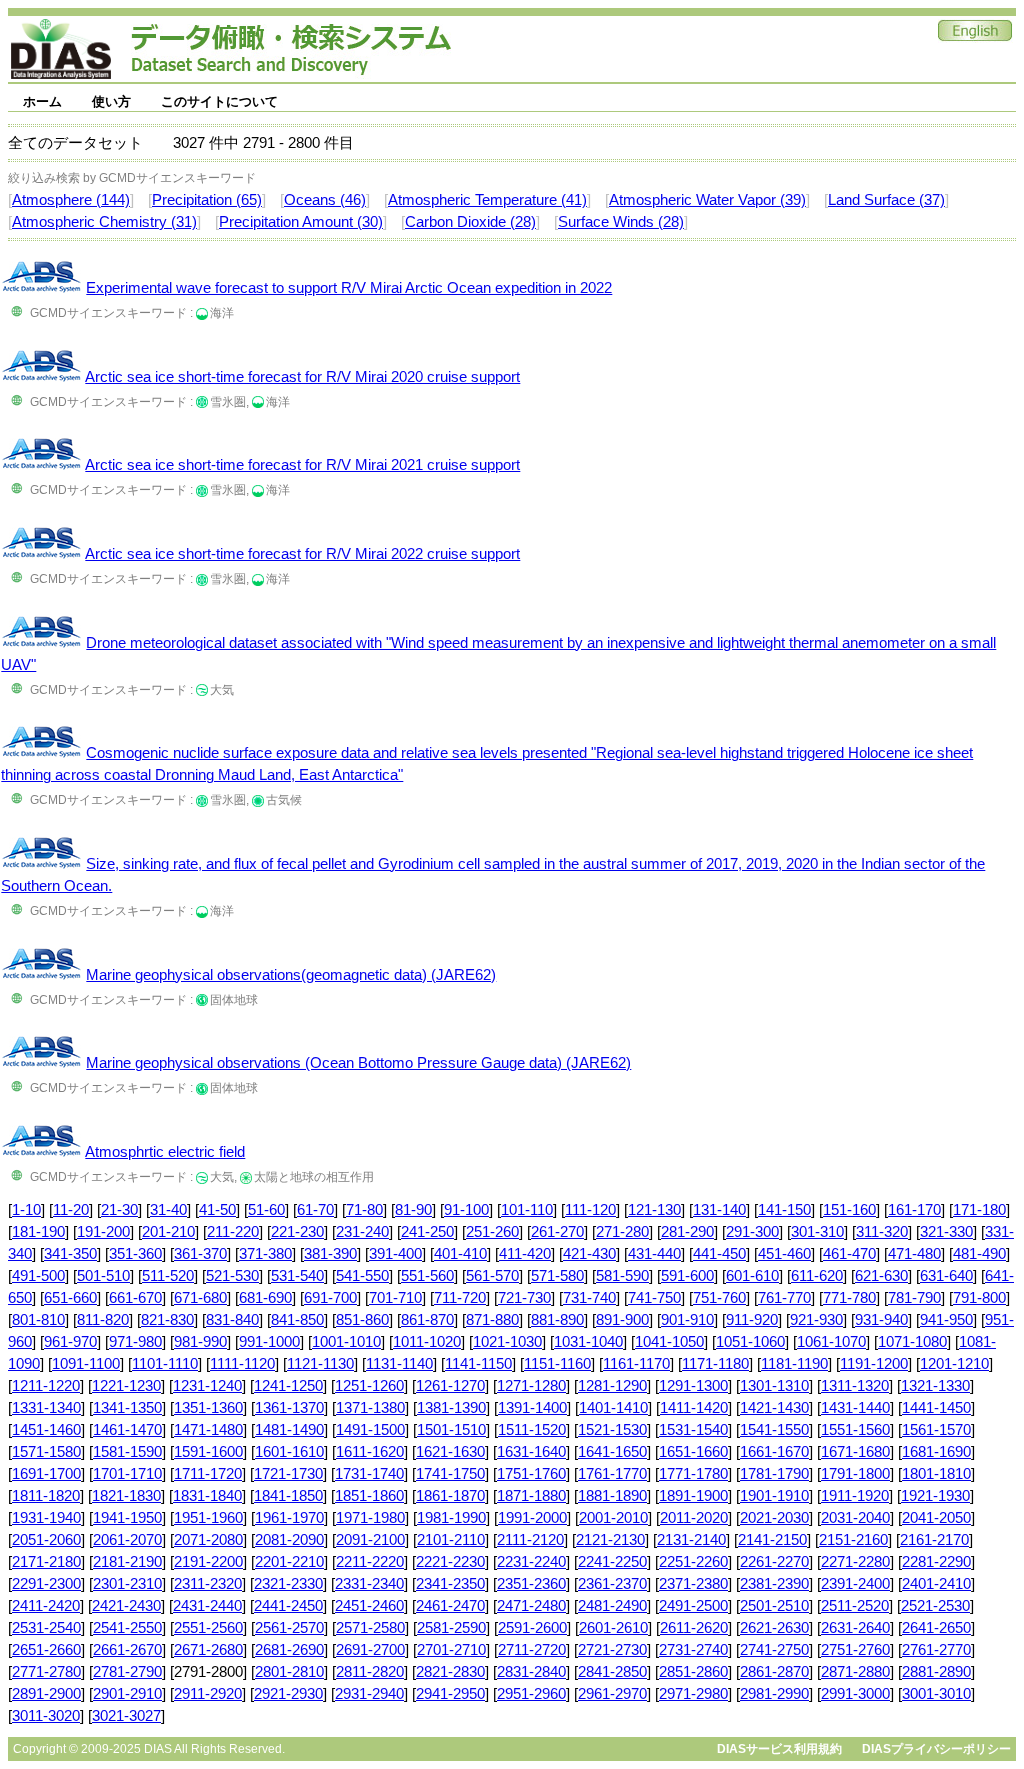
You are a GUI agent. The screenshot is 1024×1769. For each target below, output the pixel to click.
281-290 (687, 1232)
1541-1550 (774, 1430)
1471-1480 (208, 1430)
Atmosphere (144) (71, 200)
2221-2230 (450, 1562)
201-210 (168, 1232)
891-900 (622, 1320)
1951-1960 (208, 1518)
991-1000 (269, 1342)
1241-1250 (288, 1386)
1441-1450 (936, 1408)
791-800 (979, 1298)
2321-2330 (288, 1584)
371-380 (265, 1254)
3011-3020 (46, 1716)
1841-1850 (288, 1496)
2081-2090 (289, 1540)
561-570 (492, 1276)
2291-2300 (46, 1584)
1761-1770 (612, 1474)
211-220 (233, 1232)
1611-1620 (370, 1452)
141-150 (784, 1210)
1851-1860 (369, 1496)
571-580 (557, 1276)
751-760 (719, 1298)
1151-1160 (557, 1364)
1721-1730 (288, 1474)
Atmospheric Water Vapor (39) (707, 200)
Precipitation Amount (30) (301, 222)
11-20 (71, 1210)
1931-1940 (46, 1518)
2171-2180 (46, 1562)
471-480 (914, 1254)
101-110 (527, 1210)
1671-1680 (855, 1452)
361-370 (200, 1254)
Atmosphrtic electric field (165, 1152)
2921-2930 (288, 1694)
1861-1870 (450, 1496)
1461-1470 (127, 1430)
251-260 (492, 1232)
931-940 (881, 1320)
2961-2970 (612, 1694)
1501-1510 (451, 1430)
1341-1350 (127, 1408)
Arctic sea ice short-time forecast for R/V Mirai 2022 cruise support (302, 554)
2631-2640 (855, 1628)
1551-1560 (855, 1430)
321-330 (946, 1232)
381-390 (330, 1254)
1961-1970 (289, 1518)
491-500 (38, 1276)
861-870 (427, 1320)
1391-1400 (532, 1408)
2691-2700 (370, 1650)
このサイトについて (219, 101)
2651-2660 (46, 1650)
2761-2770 (936, 1650)
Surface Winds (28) (621, 222)
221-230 (297, 1232)
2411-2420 (46, 1606)
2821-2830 (450, 1672)
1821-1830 (126, 1496)
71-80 (364, 1210)
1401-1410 (613, 1408)
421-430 (589, 1254)
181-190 (38, 1232)
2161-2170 (934, 1540)
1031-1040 (588, 1342)
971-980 (135, 1342)
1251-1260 (369, 1386)
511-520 (168, 1276)
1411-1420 (694, 1408)
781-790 (914, 1298)
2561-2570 (289, 1628)
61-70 (315, 1210)
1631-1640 (531, 1452)
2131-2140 (691, 1540)
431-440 (654, 1254)
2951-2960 (531, 1694)
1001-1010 (346, 1342)
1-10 (26, 1210)
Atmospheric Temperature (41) (487, 200)
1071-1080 (912, 1342)
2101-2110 (451, 1540)
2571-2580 (370, 1628)
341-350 (70, 1254)
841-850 (297, 1320)
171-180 (979, 1210)
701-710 (395, 1298)
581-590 (622, 1276)
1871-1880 (531, 1496)
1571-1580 (46, 1452)
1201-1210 (954, 1364)
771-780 (849, 1298)
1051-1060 (750, 1342)
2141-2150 (772, 1540)
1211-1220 (46, 1386)
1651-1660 (693, 1452)
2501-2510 (774, 1606)
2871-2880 (855, 1672)
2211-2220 (370, 1562)
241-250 (427, 1232)
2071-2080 (208, 1540)
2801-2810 (289, 1672)
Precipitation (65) (207, 200)
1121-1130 (320, 1364)
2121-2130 (610, 1540)
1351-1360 (208, 1408)
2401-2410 (936, 1584)
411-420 (525, 1254)
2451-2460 (369, 1606)
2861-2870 (774, 1672)
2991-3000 (855, 1694)
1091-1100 (86, 1364)
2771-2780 (46, 1672)
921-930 (816, 1320)
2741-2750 (774, 1650)
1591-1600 (208, 1452)
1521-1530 (612, 1430)
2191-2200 (208, 1562)
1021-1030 (507, 1342)
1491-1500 (370, 1430)
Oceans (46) (325, 200)
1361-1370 (289, 1408)
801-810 (38, 1320)
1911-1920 (855, 1496)
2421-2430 (126, 1606)
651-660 (70, 1298)
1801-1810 (936, 1474)
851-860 (362, 1320)
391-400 (395, 1254)
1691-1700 (46, 1474)
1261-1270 (450, 1386)
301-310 (817, 1232)
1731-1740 (369, 1474)
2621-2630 (774, 1628)
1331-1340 (46, 1408)
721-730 (524, 1298)
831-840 (232, 1320)
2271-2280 (855, 1562)
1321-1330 (935, 1386)
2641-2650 (936, 1628)
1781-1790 (774, 1474)
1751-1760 (531, 1474)
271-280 (622, 1232)
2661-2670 (127, 1650)
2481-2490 (612, 1606)
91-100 (466, 1210)
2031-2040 (855, 1518)
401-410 (460, 1254)
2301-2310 (127, 1584)
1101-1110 (165, 1364)
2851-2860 (693, 1672)
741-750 (654, 1298)
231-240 (362, 1232)
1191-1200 (874, 1364)
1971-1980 (370, 1518)
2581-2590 (451, 1628)
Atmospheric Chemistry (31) (104, 222)
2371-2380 (693, 1584)
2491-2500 (693, 1606)
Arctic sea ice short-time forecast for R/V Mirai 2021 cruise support (302, 465)
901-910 (687, 1320)
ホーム (42, 101)
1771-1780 (693, 1474)
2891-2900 (46, 1694)
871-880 (492, 1320)
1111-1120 (242, 1364)
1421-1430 (774, 1408)
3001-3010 (936, 1694)
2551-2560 (208, 1628)
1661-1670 (774, 1452)
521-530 (232, 1276)
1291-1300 (693, 1386)
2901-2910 (127, 1694)
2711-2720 (532, 1650)
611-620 (817, 1276)
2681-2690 (289, 1650)
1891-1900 (693, 1496)
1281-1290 (612, 1386)
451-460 (784, 1254)
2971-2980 (693, 1694)
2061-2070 (127, 1540)
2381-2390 (774, 1584)
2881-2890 (936, 1672)
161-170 (914, 1210)
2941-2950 (450, 1694)
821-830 (167, 1320)
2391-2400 (855, 1584)
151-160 (849, 1210)
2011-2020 (694, 1518)
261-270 (557, 1232)
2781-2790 (127, 1672)
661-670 (135, 1298)
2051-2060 (46, 1540)
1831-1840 (207, 1496)
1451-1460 (46, 1430)
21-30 (119, 1210)
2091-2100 (370, 1540)
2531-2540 (46, 1628)
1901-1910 (774, 1496)
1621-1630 (450, 1452)
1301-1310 (774, 1386)
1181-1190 (794, 1364)
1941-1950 (127, 1518)
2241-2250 (612, 1562)
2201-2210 (289, 1562)
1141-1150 (478, 1364)
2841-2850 (612, 1672)
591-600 (687, 1276)
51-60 (266, 1210)
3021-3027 (126, 1716)
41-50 (217, 1210)
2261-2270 (774, 1562)
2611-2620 (694, 1628)
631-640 (946, 1276)
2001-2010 (613, 1518)
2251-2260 (693, 1562)
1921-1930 (935, 1496)
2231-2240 (531, 1562)
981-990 (200, 1342)
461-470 (849, 1254)
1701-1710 (127, 1474)
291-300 (752, 1232)
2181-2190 (127, 1562)
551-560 (427, 1276)
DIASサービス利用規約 (779, 1749)
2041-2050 (936, 1518)
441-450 (719, 1254)
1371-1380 (370, 1408)
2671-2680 (208, 1650)
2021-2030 (774, 1518)
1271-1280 (531, 1386)
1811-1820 (46, 1496)
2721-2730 (612, 1650)
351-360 (135, 1254)
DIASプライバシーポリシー (936, 1749)
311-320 (882, 1232)
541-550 (362, 1276)
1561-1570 (936, 1430)
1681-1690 (936, 1452)
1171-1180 (715, 1364)
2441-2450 (288, 1606)
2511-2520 (855, 1606)
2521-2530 (935, 1606)
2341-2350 (450, 1584)
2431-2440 (207, 1606)
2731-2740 (693, 1650)
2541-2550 (127, 1628)
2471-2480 (531, 1606)
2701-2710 (451, 1650)
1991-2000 (532, 1518)
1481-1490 (289, 1430)
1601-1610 (289, 1452)
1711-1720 (208, 1474)
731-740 (589, 1298)
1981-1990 (451, 1518)
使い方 (111, 101)
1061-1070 (831, 1342)
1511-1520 (532, 1430)
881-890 (557, 1320)
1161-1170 (636, 1364)
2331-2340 (369, 1584)
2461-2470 (450, 1606)
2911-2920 (208, 1694)
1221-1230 (126, 1386)
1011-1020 (427, 1342)
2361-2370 (612, 1584)
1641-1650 (612, 1452)
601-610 (752, 1276)
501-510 (103, 1276)
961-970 (70, 1342)
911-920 (752, 1320)
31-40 (168, 1210)
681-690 (265, 1298)
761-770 (784, 1298)
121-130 (654, 1210)
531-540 (297, 1276)
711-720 (460, 1298)
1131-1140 (399, 1364)
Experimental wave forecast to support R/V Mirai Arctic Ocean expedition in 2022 (349, 288)
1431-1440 (855, 1408)
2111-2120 (530, 1540)
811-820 (103, 1320)
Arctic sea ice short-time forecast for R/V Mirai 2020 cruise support (302, 377)
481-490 (979, 1254)
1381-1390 (451, 1408)
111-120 (590, 1210)
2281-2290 (936, 1562)
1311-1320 (855, 1386)
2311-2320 (208, 1584)
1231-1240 (207, 1386)
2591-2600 (532, 1628)
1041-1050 (669, 1342)
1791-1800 (855, 1474)
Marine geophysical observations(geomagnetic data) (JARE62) (291, 975)
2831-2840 (531, 1672)
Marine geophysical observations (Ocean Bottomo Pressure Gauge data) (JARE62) (358, 1063)
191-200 (103, 1232)
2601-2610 (613, 1628)
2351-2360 (531, 1584)
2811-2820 (370, 1672)
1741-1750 (450, 1474)
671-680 (200, 1298)
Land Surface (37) (886, 200)
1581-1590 (127, 1452)
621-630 (881, 1276)
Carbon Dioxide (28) (470, 222)
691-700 (330, 1298)
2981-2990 (774, 1694)
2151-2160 (853, 1540)
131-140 (719, 1210)
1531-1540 (693, 1430)
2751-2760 (855, 1650)
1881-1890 (612, 1496)
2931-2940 (369, 1694)
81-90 (413, 1210)
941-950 (946, 1320)
